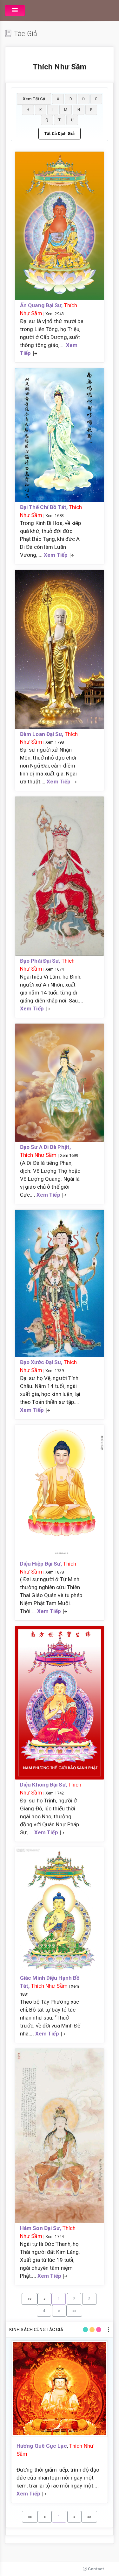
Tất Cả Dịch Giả (60, 134)
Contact (95, 2569)
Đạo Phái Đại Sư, (41, 961)
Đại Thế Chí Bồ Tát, (44, 507)
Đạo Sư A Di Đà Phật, (45, 1147)
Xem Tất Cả (34, 99)
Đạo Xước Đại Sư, (42, 1362)
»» (74, 2311)
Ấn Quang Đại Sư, (42, 305)
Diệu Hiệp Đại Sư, (42, 1564)
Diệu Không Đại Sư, (44, 1785)
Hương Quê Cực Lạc (42, 2446)
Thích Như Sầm (38, 1155)
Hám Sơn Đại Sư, (41, 2228)
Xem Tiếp (56, 555)
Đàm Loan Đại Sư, (42, 734)
